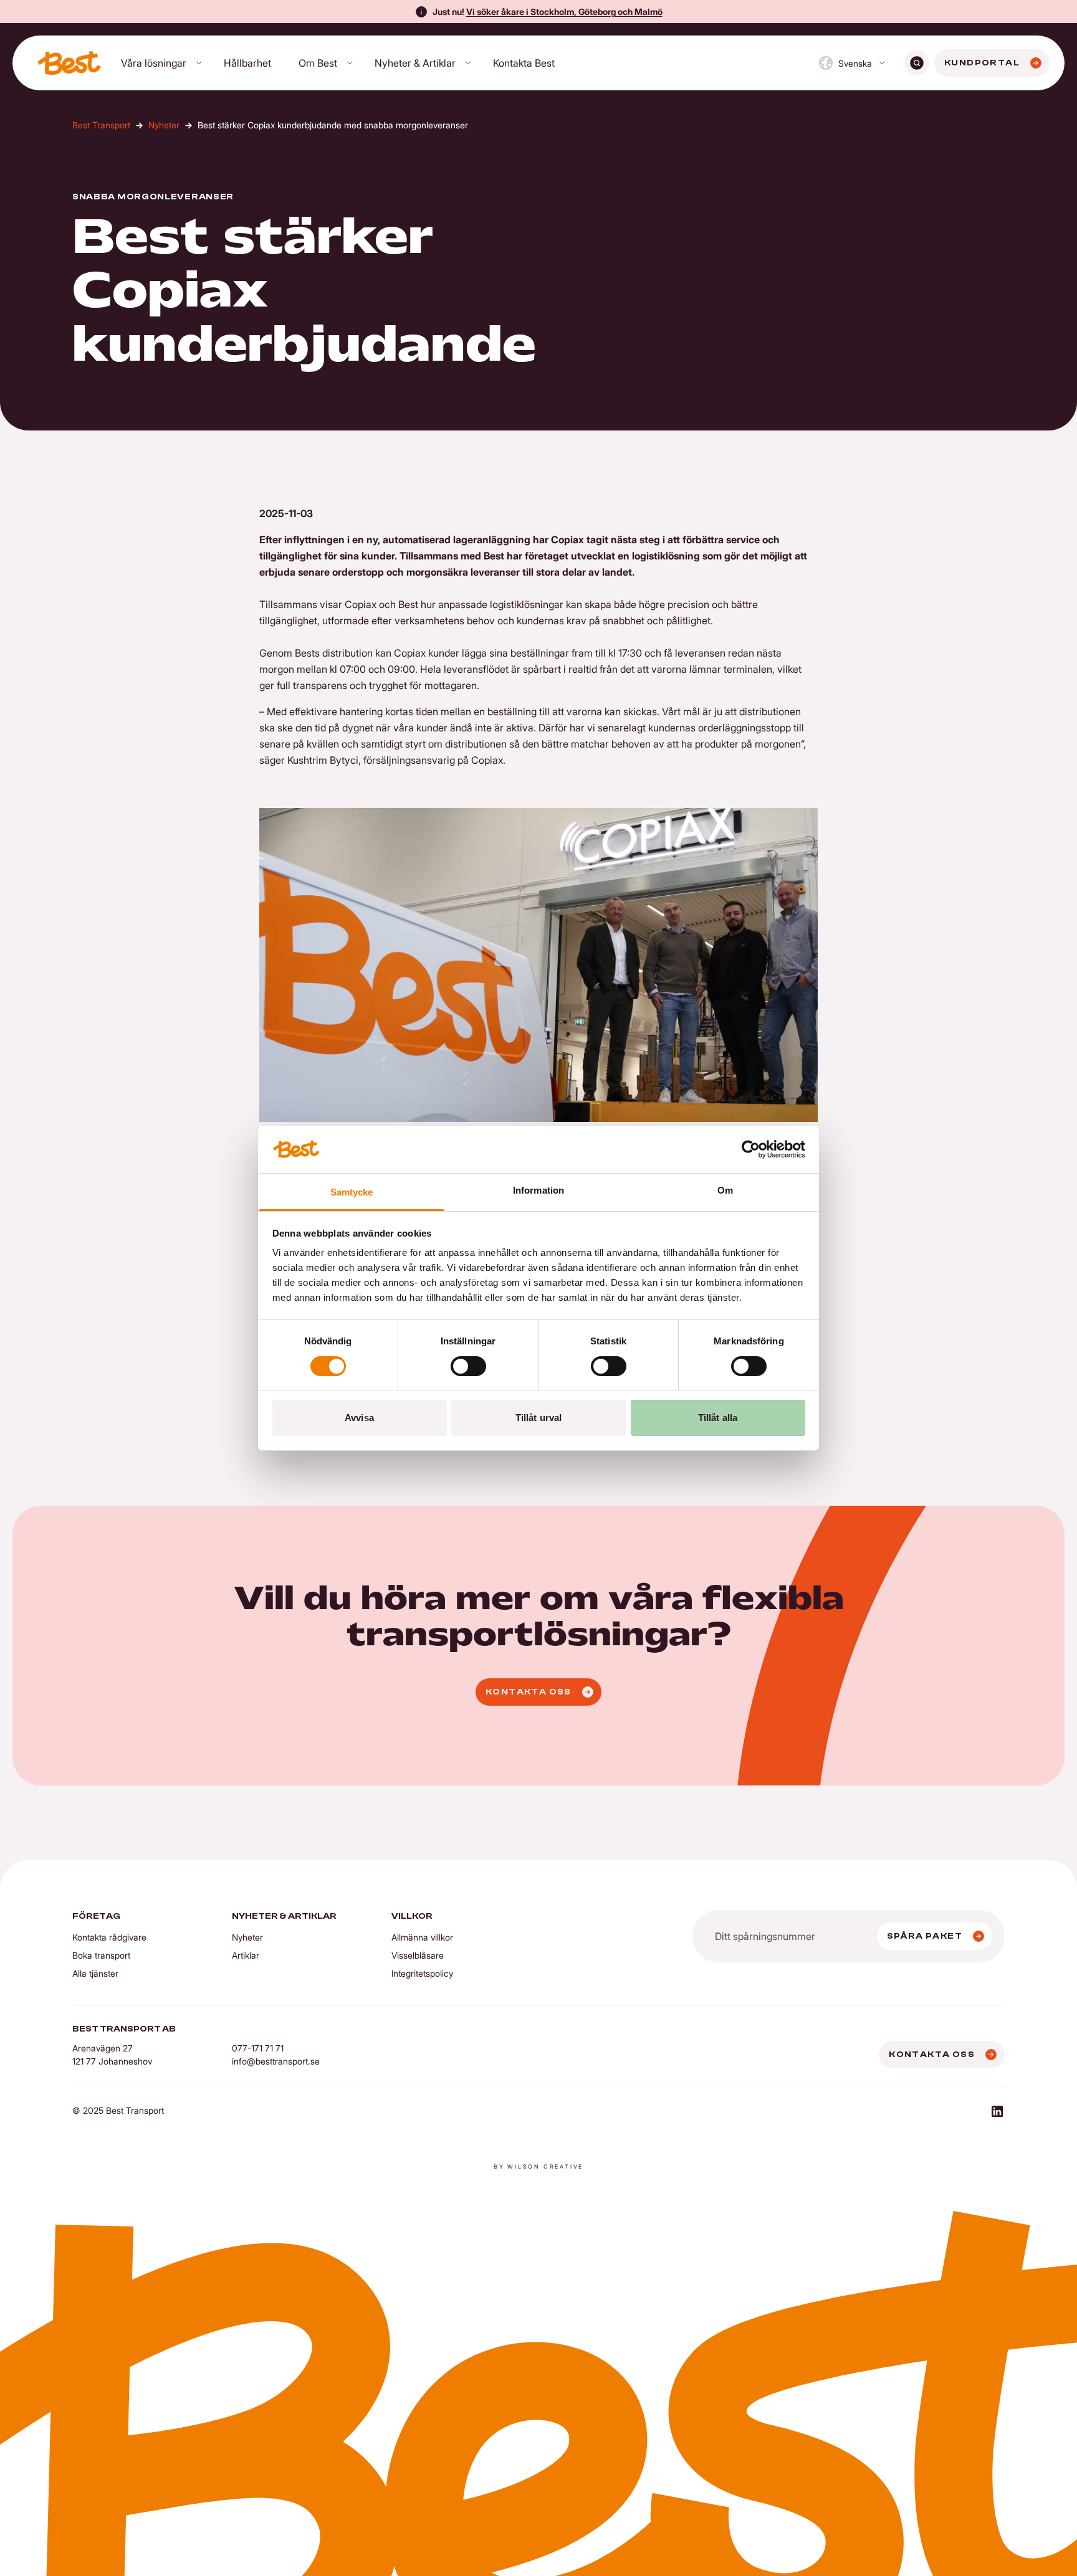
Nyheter (164, 125)
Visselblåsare (418, 1955)
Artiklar (246, 1955)
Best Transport (101, 125)
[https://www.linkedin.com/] (997, 2113)
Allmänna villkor (422, 1937)
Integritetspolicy (422, 1973)
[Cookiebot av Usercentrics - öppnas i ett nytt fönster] (751, 1149)
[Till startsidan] (69, 63)
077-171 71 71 (258, 2048)
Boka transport (101, 1955)
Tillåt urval (538, 1418)
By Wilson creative (538, 2166)
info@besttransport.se (276, 2061)
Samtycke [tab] (352, 1192)
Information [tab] (538, 1190)
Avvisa (359, 1418)
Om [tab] (725, 1190)
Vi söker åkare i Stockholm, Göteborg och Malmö (564, 12)
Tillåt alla (718, 1418)
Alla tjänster (95, 1973)
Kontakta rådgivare (109, 1937)
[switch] (468, 1366)
